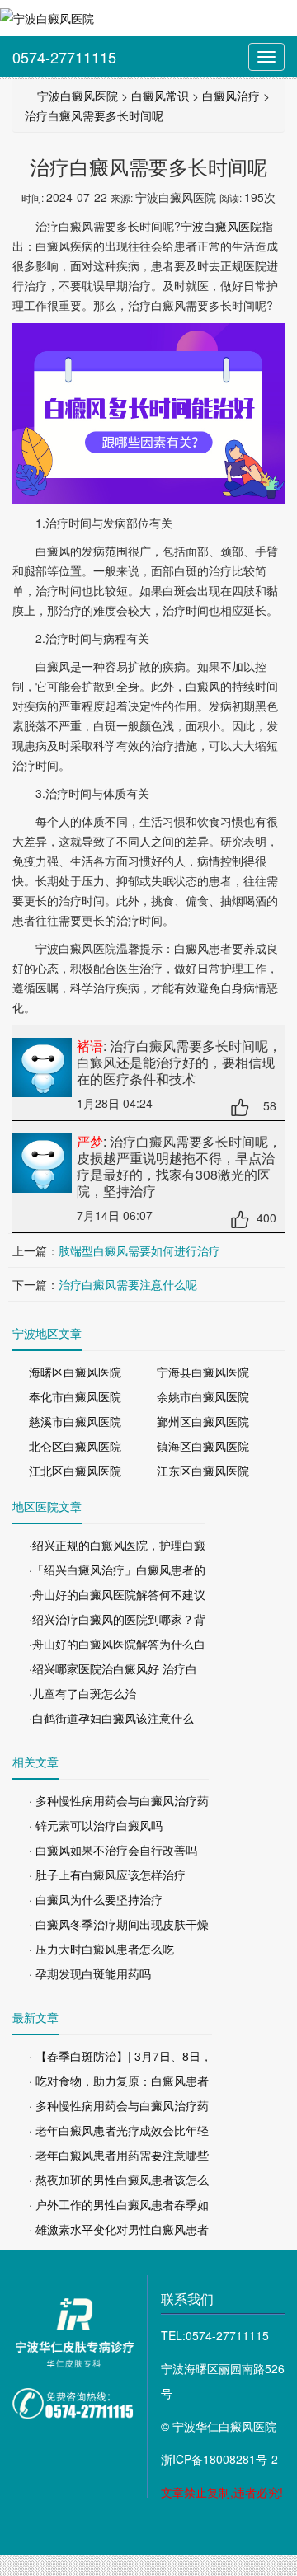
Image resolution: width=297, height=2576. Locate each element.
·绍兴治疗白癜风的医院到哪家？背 (117, 1619)
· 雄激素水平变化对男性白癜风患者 (119, 2229)
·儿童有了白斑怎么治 (82, 1693)
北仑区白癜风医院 (75, 1446)
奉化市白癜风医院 (75, 1396)
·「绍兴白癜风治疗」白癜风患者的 (117, 1570)
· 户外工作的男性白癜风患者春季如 (119, 2204)
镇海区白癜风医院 (203, 1446)
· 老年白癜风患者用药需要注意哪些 (119, 2155)
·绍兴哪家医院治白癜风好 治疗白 (113, 1668)
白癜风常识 (160, 96)
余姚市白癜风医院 (203, 1396)
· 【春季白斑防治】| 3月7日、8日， (120, 2056)
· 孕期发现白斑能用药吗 (90, 1973)
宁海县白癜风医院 (203, 1372)
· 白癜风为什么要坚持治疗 (96, 1899)
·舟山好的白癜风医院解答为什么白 (117, 1644)
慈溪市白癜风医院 (75, 1421)
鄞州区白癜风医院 (203, 1421)
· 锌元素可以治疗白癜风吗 (96, 1825)
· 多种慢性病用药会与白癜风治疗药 (119, 1800)
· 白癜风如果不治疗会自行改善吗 (113, 1850)
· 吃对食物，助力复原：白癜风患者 (119, 2081)
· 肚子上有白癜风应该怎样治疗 (107, 1875)
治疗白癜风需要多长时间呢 (94, 115)
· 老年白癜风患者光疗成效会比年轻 (119, 2130)
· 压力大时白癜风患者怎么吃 (101, 1949)
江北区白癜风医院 (75, 1471)
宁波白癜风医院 (78, 96)
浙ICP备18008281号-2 (219, 2459)
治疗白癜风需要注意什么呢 (128, 1284)
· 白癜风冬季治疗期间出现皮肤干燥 (119, 1924)
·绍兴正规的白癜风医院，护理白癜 (117, 1545)
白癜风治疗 (231, 96)
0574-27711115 (64, 57)
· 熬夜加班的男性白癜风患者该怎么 (119, 2180)
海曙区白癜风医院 (75, 1372)
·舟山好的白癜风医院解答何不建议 (117, 1594)
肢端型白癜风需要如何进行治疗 (139, 1250)
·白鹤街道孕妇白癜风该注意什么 (111, 1718)
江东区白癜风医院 (203, 1471)
